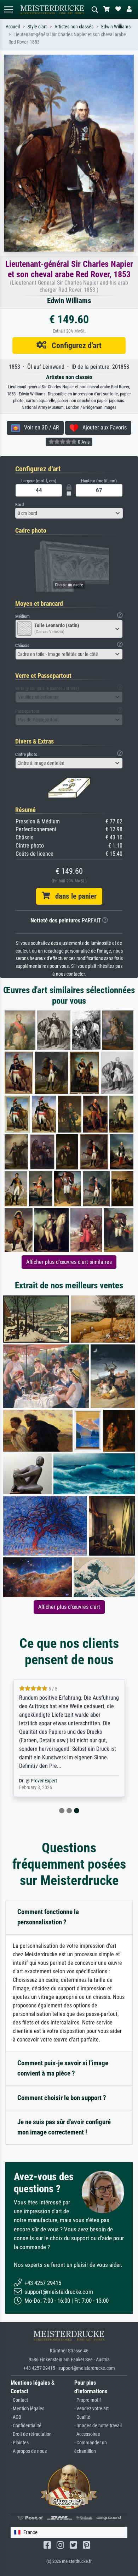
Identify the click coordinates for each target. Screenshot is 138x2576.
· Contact (19, 2400)
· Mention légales (27, 2409)
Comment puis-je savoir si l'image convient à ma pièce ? (63, 2068)
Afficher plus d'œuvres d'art (69, 1607)
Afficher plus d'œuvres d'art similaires (69, 1262)
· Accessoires (87, 2434)
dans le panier (73, 896)
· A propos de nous (29, 2451)
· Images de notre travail (98, 2426)
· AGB (16, 2417)
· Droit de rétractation (31, 2434)
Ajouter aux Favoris (102, 427)
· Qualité (82, 2417)
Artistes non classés (74, 27)
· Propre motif (88, 2400)
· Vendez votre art (91, 2409)
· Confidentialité (26, 2426)
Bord (19, 505)
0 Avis (83, 442)
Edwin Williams (116, 27)
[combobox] (69, 513)
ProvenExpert (44, 1781)
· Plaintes (20, 2443)
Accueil (13, 27)
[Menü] (8, 9)
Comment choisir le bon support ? (62, 2098)
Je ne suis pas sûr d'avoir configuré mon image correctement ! (64, 2127)
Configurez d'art (74, 345)
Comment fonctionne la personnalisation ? (48, 1917)
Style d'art (37, 27)
